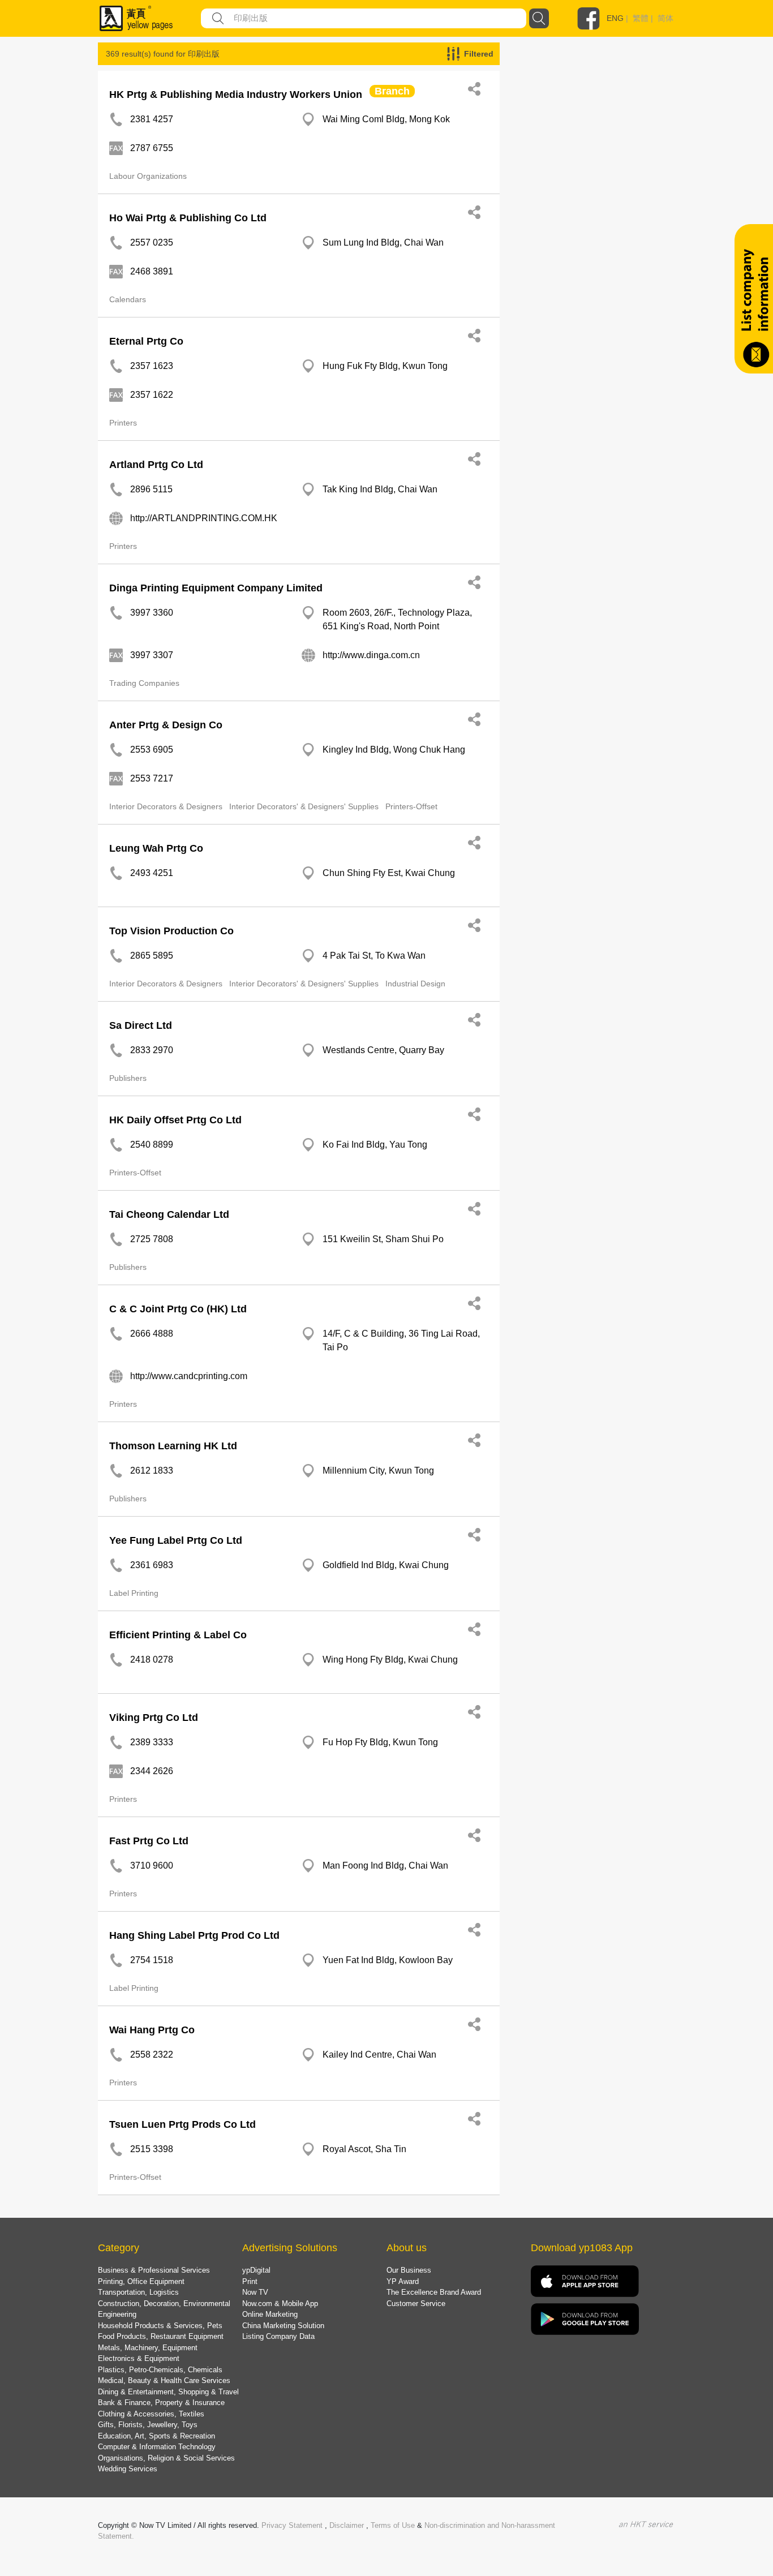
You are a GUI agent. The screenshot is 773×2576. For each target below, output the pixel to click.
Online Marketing (270, 2314)
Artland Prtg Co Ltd (156, 465)
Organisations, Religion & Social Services (166, 2458)
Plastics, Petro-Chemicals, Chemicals (160, 2370)
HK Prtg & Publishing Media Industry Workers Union (236, 95)
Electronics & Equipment (139, 2358)
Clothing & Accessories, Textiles (151, 2414)
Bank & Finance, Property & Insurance (161, 2403)
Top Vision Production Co (171, 931)
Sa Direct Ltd (141, 1025)
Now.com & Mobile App (280, 2304)
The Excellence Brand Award (434, 2292)
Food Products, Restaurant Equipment (161, 2336)
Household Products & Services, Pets (160, 2326)
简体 (665, 18)
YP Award (403, 2281)
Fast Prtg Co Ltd (149, 1841)
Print (250, 2281)
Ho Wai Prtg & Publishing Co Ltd (188, 218)
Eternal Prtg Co (146, 341)
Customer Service (416, 2304)
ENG (615, 18)
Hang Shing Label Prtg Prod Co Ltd (194, 1935)
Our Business (409, 2270)
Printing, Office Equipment (141, 2281)
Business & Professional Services (154, 2270)
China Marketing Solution (283, 2326)
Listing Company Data (278, 2336)
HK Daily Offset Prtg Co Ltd (175, 1120)
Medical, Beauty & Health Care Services (164, 2380)
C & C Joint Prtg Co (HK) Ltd (178, 1309)
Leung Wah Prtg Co (156, 848)
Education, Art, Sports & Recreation (156, 2436)
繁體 (641, 18)
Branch (392, 91)
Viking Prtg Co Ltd (154, 1718)
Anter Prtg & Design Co (166, 725)
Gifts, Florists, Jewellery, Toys (148, 2425)
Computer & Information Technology (157, 2447)
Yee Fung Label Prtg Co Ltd (176, 1540)
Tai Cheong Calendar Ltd (169, 1214)
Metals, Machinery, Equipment (148, 2348)
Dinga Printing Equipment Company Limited (216, 588)
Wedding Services (128, 2469)
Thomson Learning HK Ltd (173, 1446)
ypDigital (256, 2270)
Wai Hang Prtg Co (152, 2030)
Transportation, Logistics (138, 2292)
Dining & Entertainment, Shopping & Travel (168, 2392)
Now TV (255, 2292)
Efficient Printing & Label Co (178, 1635)
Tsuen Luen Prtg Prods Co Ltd (182, 2124)
